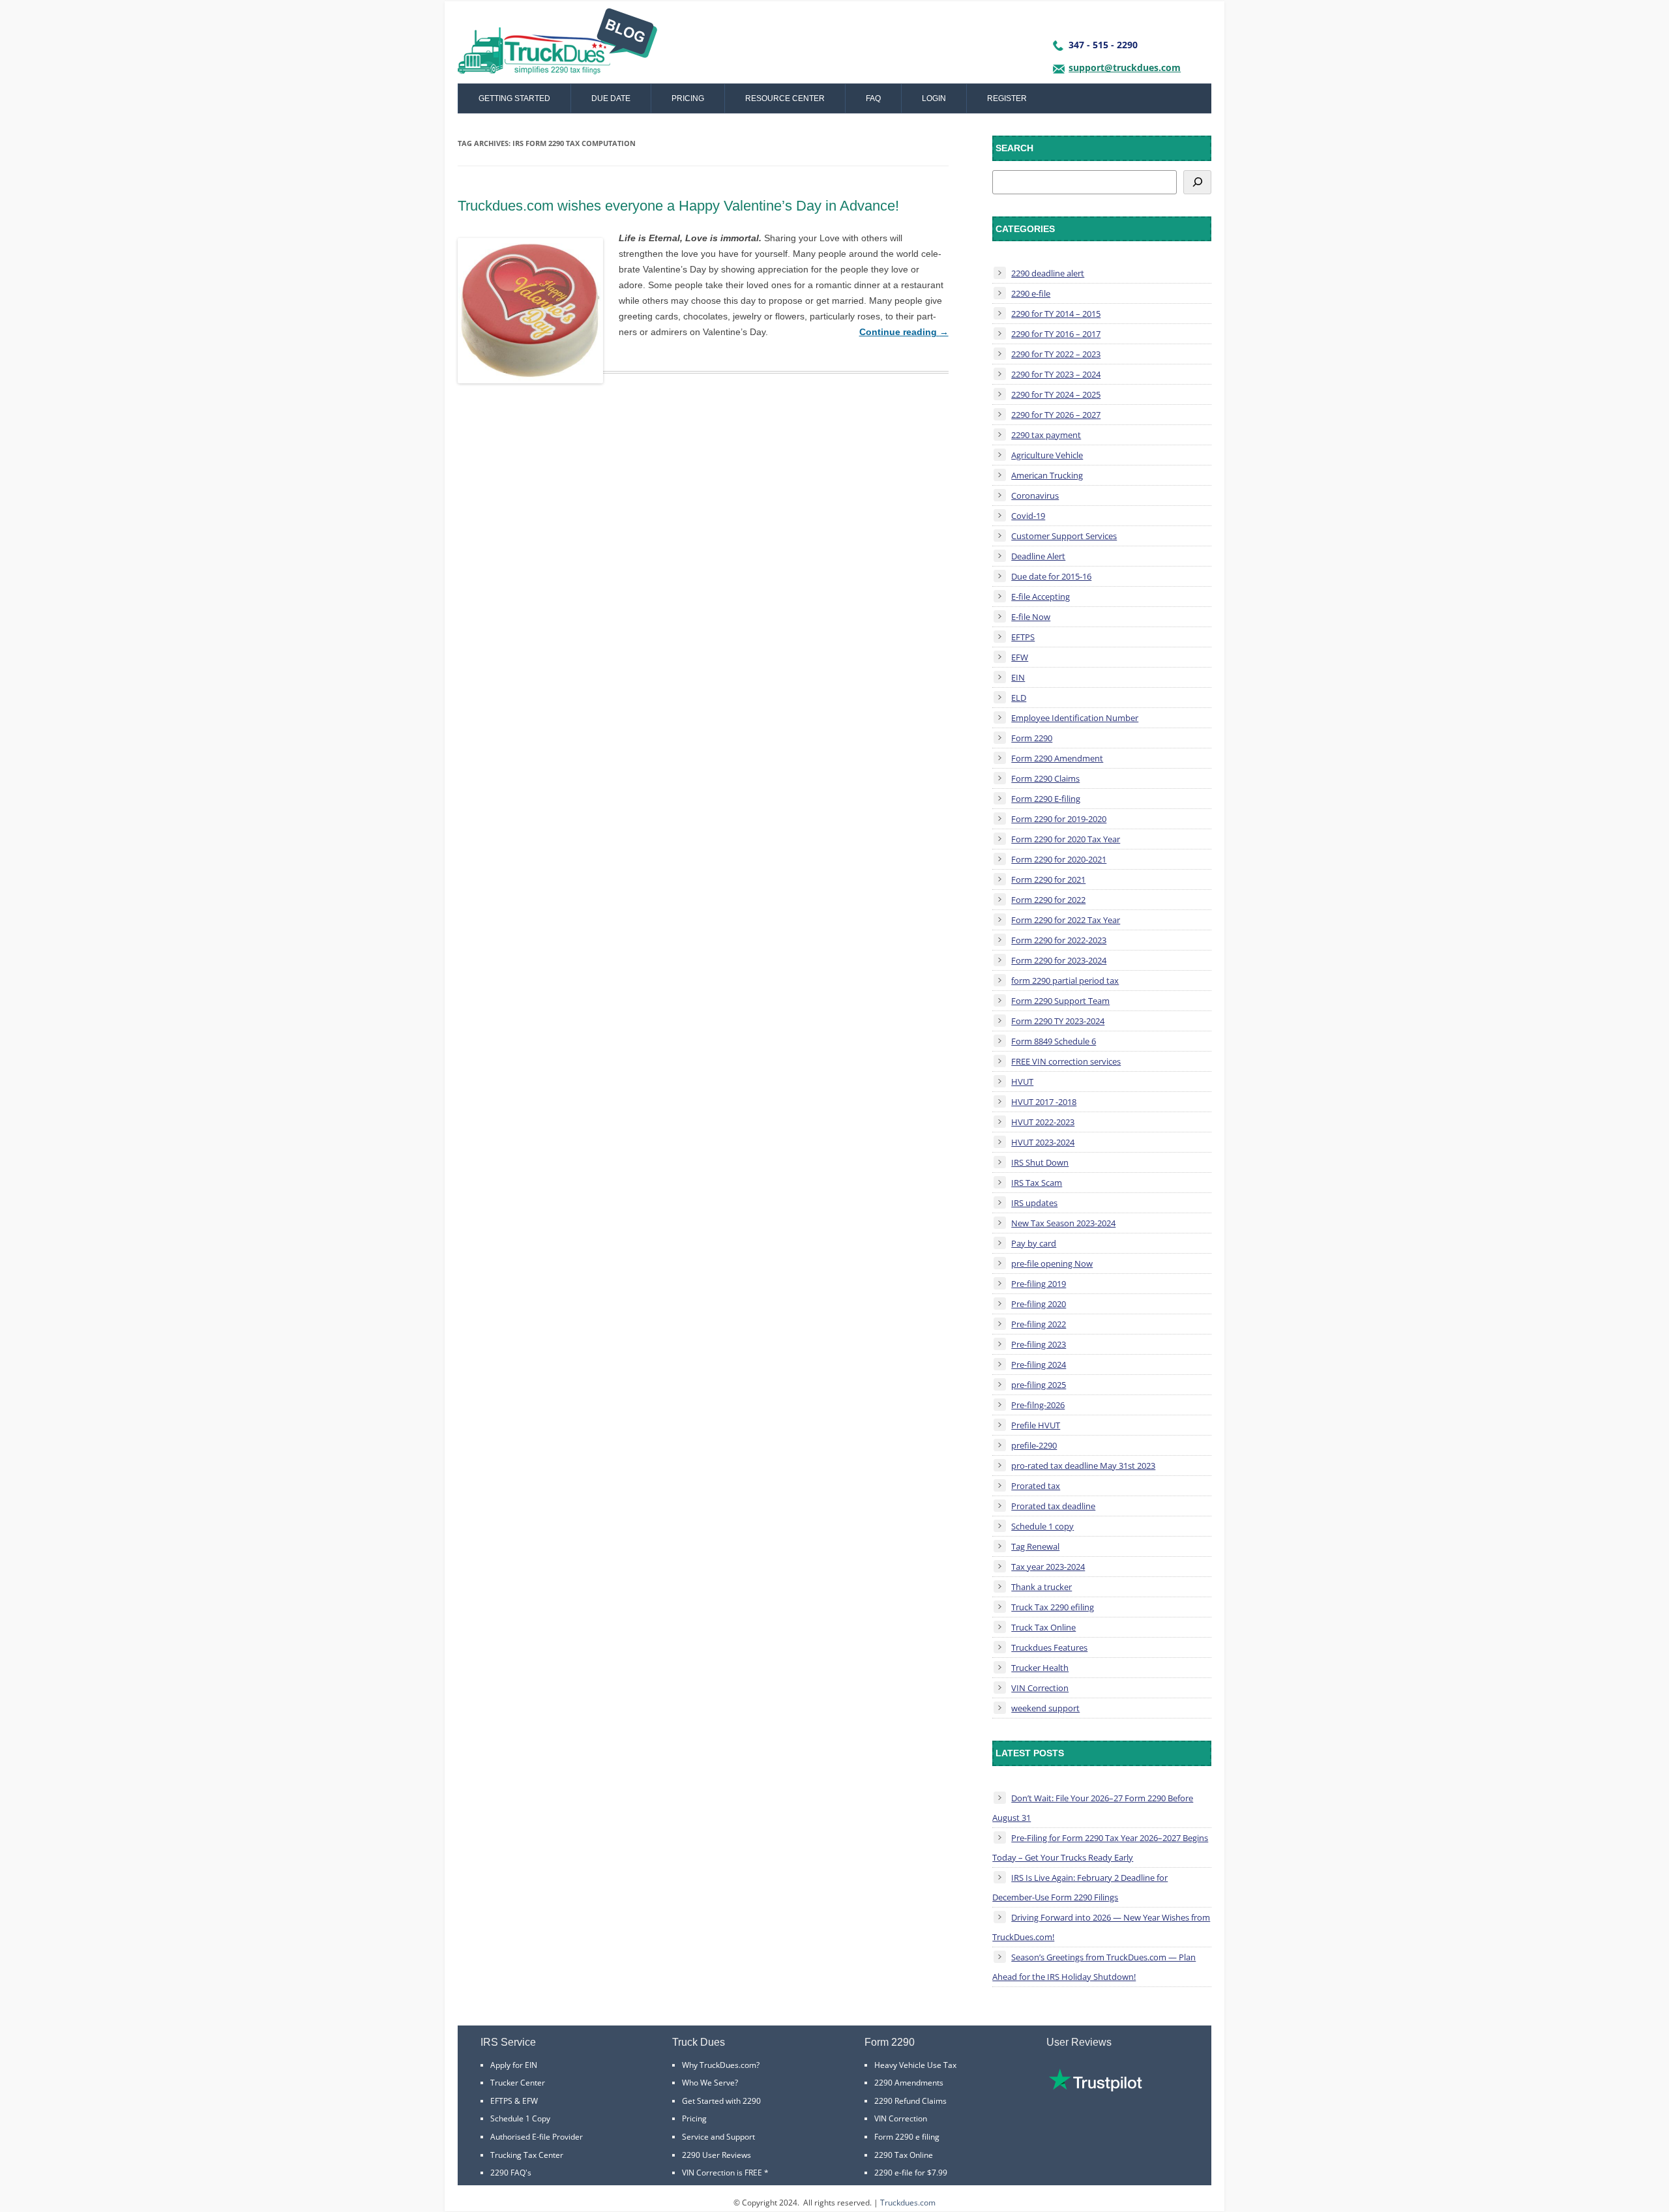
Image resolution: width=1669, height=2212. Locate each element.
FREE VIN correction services (1066, 1061)
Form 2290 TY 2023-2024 (1058, 1021)
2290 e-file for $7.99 (911, 2173)
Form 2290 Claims (1045, 778)
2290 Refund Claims (910, 2101)
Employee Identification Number (1075, 718)
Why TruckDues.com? (721, 2065)
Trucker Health (1040, 1668)
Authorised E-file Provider (537, 2137)
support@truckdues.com (1125, 67)
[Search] (1197, 182)
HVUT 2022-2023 (1043, 1122)
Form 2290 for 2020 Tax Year (1066, 839)
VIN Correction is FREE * (725, 2173)
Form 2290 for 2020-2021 (1059, 859)
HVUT (1022, 1082)
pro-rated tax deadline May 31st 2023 (1083, 1466)
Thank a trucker (1041, 1587)
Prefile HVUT (1036, 1425)
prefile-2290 (1034, 1445)
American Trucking (1047, 475)
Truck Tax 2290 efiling (1053, 1607)
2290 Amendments (909, 2083)
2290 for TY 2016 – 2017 (1056, 334)
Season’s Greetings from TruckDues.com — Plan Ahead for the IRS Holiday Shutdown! (1094, 1967)
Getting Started (514, 98)
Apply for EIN (514, 2065)
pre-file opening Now (1052, 1263)
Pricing (688, 98)
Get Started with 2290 (721, 2101)
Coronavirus (1035, 495)
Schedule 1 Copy (520, 2118)
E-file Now (1031, 617)
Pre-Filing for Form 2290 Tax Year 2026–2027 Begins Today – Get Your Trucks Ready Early (1100, 1848)
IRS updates (1034, 1203)
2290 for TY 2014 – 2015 (1056, 314)
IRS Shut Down (1040, 1162)
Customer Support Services (1064, 536)
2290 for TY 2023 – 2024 (1056, 374)
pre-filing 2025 (1039, 1385)
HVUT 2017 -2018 (1044, 1102)
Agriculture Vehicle (1047, 455)
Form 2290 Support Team (1060, 1001)
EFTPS (1023, 637)
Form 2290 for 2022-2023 (1059, 940)
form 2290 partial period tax (1065, 981)
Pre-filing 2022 (1039, 1324)
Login (934, 98)
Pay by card (1034, 1243)
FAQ (873, 98)
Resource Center (785, 98)
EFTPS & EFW (514, 2101)
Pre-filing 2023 (1039, 1344)
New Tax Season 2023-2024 (1063, 1223)
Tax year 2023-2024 (1048, 1567)
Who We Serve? (710, 2083)
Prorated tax (1036, 1486)
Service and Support (718, 2137)
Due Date (611, 98)
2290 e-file (1031, 293)
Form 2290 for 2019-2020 (1059, 819)
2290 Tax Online (904, 2155)
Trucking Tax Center (527, 2155)
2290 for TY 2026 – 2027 (1056, 415)
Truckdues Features (1049, 1647)
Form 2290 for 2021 (1048, 879)
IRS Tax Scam (1037, 1183)
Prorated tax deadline (1053, 1506)
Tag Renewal (1035, 1546)
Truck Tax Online (1043, 1627)
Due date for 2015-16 (1051, 576)
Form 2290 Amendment (1057, 758)
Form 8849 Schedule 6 (1054, 1041)
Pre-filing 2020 (1039, 1304)
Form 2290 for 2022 (1048, 900)
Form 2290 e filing (907, 2137)
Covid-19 (1028, 516)
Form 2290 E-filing (1046, 799)
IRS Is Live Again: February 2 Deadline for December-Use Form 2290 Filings (1080, 1887)
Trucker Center (518, 2083)
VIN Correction (1040, 1688)
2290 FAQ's (511, 2173)
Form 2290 (1032, 738)
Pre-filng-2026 (1038, 1405)
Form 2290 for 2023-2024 (1059, 960)
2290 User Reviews (716, 2155)
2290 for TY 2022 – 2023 (1056, 354)
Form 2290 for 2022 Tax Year (1066, 920)
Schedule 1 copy (1042, 1526)
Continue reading (904, 332)
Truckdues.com (908, 2203)
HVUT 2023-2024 (1043, 1142)
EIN (1018, 677)
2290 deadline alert (1048, 273)
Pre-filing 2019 (1039, 1284)
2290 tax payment (1046, 435)
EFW (1020, 657)
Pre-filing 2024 (1039, 1364)
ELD (1019, 698)
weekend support (1045, 1708)
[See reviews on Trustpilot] (1095, 2088)
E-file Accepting (1041, 597)
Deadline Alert (1038, 556)
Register (1007, 98)
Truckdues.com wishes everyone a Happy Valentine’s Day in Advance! (678, 206)
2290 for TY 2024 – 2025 (1056, 394)
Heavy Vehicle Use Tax (915, 2065)
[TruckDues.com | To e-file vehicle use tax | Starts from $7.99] (557, 46)
